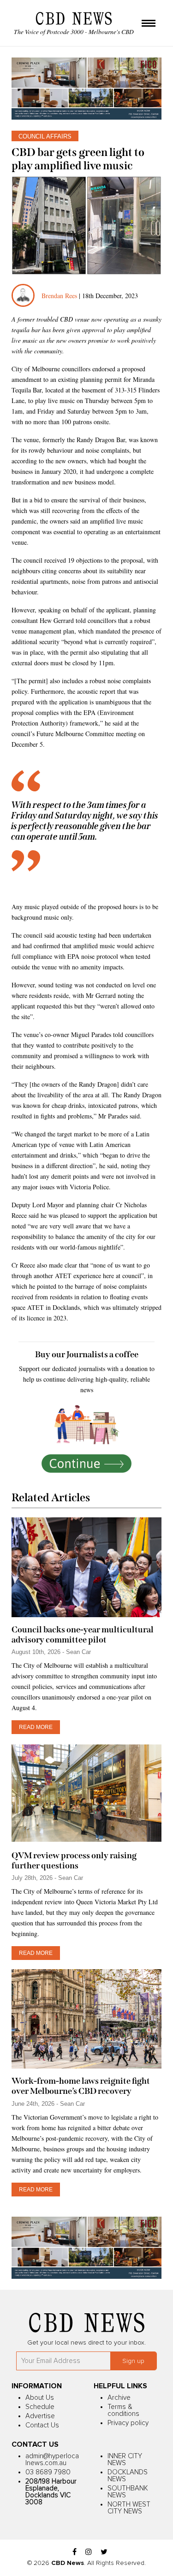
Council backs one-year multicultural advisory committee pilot (83, 1635)
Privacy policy (128, 2423)
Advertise (40, 2416)
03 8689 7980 (48, 2472)
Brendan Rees (60, 296)
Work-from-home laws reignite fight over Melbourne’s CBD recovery (81, 2086)
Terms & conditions (123, 2410)
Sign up (133, 2361)
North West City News (129, 2508)
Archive (119, 2398)
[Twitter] (104, 2552)
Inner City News (125, 2460)
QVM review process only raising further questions (74, 1861)
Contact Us (42, 2425)
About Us (40, 2398)
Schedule (40, 2407)
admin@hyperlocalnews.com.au (52, 2460)
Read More (36, 1727)
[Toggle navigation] (149, 24)
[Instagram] (89, 2552)
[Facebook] (75, 2552)
